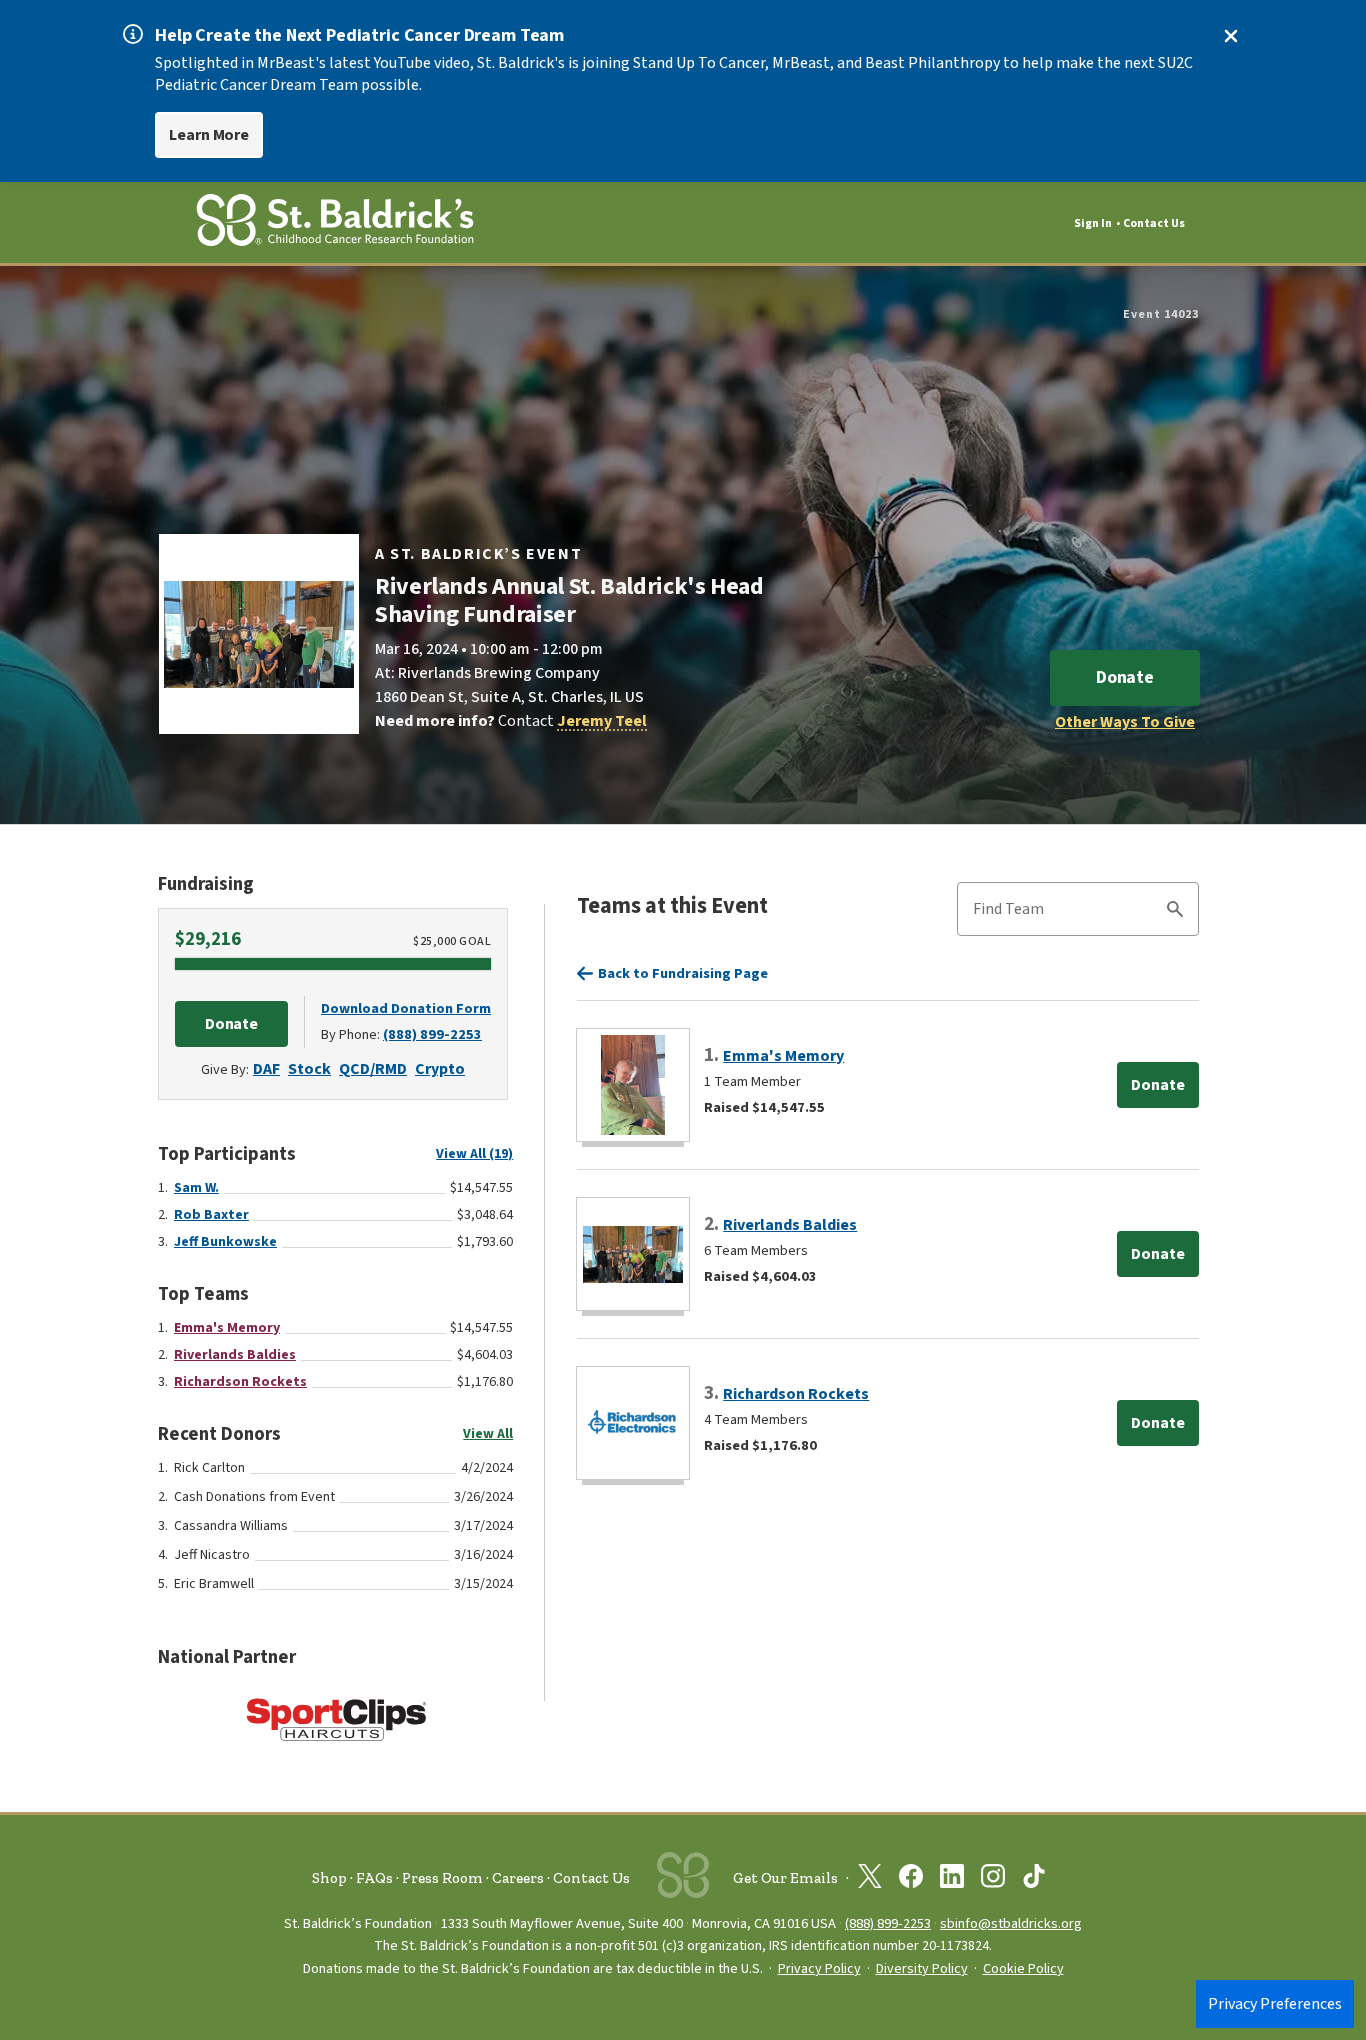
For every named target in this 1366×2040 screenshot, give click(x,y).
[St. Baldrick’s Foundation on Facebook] (911, 1880)
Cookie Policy (1023, 1969)
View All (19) (474, 1154)
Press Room (442, 1878)
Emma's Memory (227, 1328)
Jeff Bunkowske (225, 1242)
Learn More (209, 135)
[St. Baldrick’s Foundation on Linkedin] (952, 1880)
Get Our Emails (785, 1878)
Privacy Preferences (1275, 2004)
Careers (518, 1878)
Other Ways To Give (1125, 722)
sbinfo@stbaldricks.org (1011, 1923)
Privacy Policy (819, 1969)
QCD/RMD (373, 1069)
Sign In (1093, 223)
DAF (266, 1069)
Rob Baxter (211, 1215)
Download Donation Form (406, 1008)
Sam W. (196, 1188)
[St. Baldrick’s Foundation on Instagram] (993, 1880)
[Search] (1175, 912)
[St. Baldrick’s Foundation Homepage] (335, 223)
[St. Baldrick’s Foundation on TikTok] (1034, 1880)
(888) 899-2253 (432, 1034)
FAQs (374, 1878)
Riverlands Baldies (235, 1355)
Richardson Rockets (240, 1382)
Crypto (440, 1069)
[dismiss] (1231, 36)
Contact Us (1154, 223)
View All (488, 1434)
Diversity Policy (922, 1969)
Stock (309, 1069)
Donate (1125, 677)
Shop (329, 1878)
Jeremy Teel (602, 721)
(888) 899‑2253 (888, 1923)
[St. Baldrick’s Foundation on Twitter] (870, 1880)
